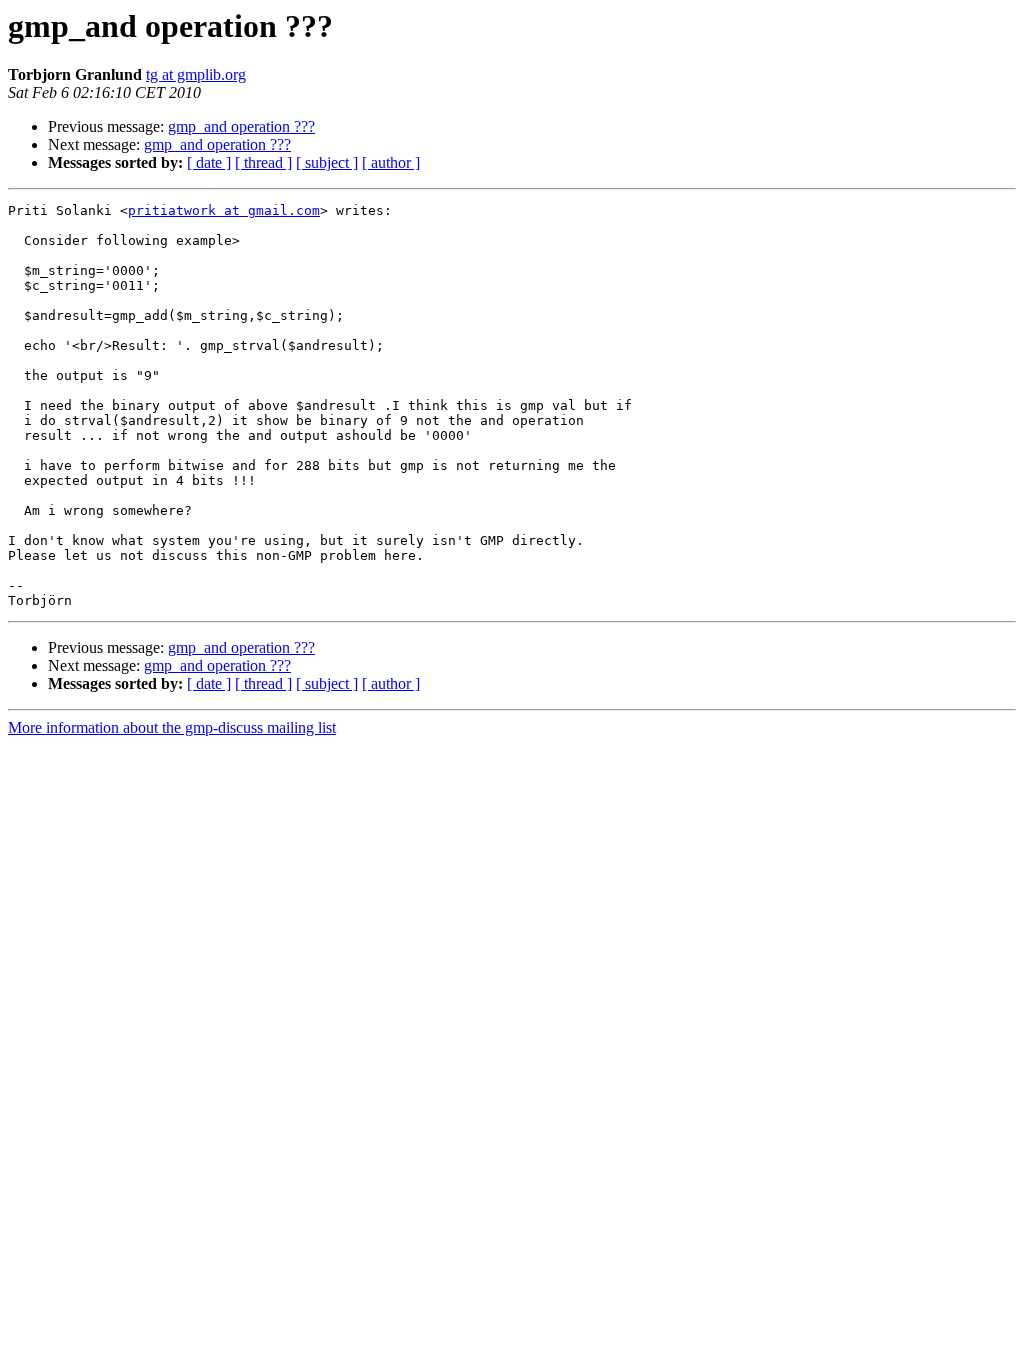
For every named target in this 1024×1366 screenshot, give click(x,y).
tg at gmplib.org (196, 74)
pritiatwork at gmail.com (224, 210)
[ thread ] (263, 162)
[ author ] (391, 162)
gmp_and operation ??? (241, 126)
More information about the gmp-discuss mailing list (172, 727)
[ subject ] (327, 162)
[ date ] (209, 162)
